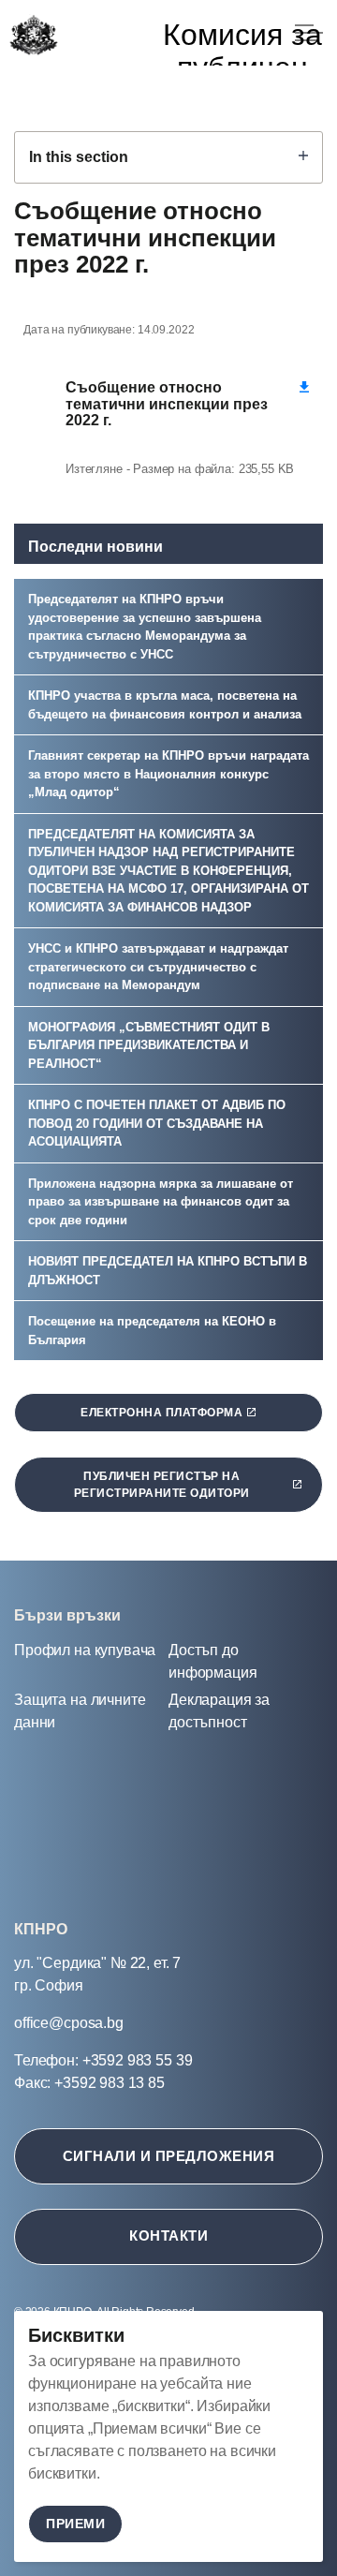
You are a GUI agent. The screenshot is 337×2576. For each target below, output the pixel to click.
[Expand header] (309, 33)
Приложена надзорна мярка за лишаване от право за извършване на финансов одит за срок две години (161, 1202)
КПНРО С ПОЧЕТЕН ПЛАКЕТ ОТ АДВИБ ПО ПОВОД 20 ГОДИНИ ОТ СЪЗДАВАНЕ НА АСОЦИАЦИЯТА (157, 1123)
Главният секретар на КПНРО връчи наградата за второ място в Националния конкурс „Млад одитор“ (168, 774)
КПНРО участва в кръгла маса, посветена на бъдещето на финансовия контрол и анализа (165, 705)
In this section (79, 157)
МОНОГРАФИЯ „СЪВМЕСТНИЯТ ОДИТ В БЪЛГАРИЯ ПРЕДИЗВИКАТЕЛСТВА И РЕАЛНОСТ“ (149, 1045)
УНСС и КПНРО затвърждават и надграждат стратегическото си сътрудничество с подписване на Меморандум (158, 967)
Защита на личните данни (80, 1711)
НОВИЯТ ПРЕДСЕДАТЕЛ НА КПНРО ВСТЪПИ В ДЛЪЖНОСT (168, 1271)
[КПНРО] (33, 35)
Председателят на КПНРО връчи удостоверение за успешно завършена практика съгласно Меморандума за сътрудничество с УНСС (145, 627)
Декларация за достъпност (219, 1711)
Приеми (75, 2524)
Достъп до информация (213, 1661)
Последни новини (95, 547)
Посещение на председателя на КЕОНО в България (152, 1331)
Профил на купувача (85, 1650)
